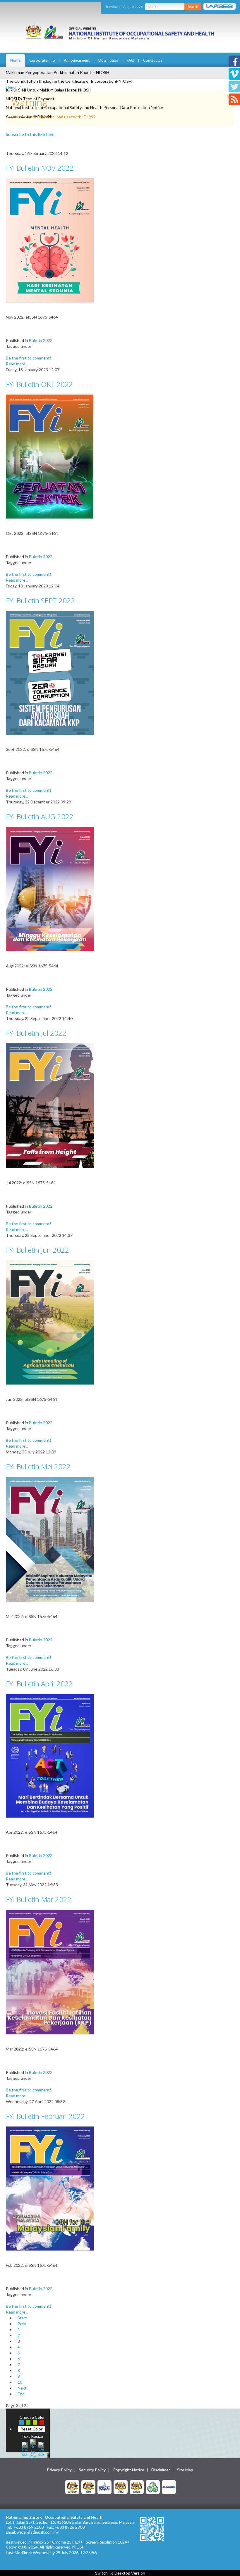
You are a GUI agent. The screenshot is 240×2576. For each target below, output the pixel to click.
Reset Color (31, 2429)
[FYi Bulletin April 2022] (50, 1755)
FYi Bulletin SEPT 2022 (40, 600)
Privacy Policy (59, 2470)
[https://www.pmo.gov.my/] (88, 2487)
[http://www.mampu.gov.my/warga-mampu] (169, 2487)
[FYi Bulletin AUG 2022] (50, 889)
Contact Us (153, 60)
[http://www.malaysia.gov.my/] (72, 2487)
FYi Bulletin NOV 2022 (40, 168)
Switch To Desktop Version (120, 2573)
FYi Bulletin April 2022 (39, 1684)
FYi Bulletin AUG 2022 (40, 816)
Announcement (77, 60)
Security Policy (92, 2470)
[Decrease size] (41, 2448)
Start (22, 2318)
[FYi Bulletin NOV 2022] (50, 240)
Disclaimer (161, 2470)
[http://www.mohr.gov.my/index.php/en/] (121, 2487)
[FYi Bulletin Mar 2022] (50, 1971)
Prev (22, 2324)
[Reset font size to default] (33, 2448)
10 (20, 2382)
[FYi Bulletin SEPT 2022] (50, 672)
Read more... (17, 364)
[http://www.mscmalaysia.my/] (104, 2487)
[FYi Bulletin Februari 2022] (50, 2188)
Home (15, 60)
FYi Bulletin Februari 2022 (45, 2116)
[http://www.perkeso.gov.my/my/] (153, 2487)
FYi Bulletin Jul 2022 (36, 1033)
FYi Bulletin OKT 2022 (39, 384)
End (21, 2394)
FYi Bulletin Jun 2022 (37, 1250)
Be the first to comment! (29, 358)
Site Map (185, 2470)
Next (22, 2388)
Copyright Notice (128, 2470)
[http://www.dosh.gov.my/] (137, 2487)
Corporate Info (42, 60)
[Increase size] (25, 2448)
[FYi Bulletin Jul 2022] (50, 1105)
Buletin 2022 (41, 340)
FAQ (131, 60)
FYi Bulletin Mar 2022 (39, 1899)
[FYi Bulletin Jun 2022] (50, 1322)
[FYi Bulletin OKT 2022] (50, 456)
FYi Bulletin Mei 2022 (38, 1466)
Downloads (108, 60)
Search (193, 7)
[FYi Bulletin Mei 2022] (50, 1539)
